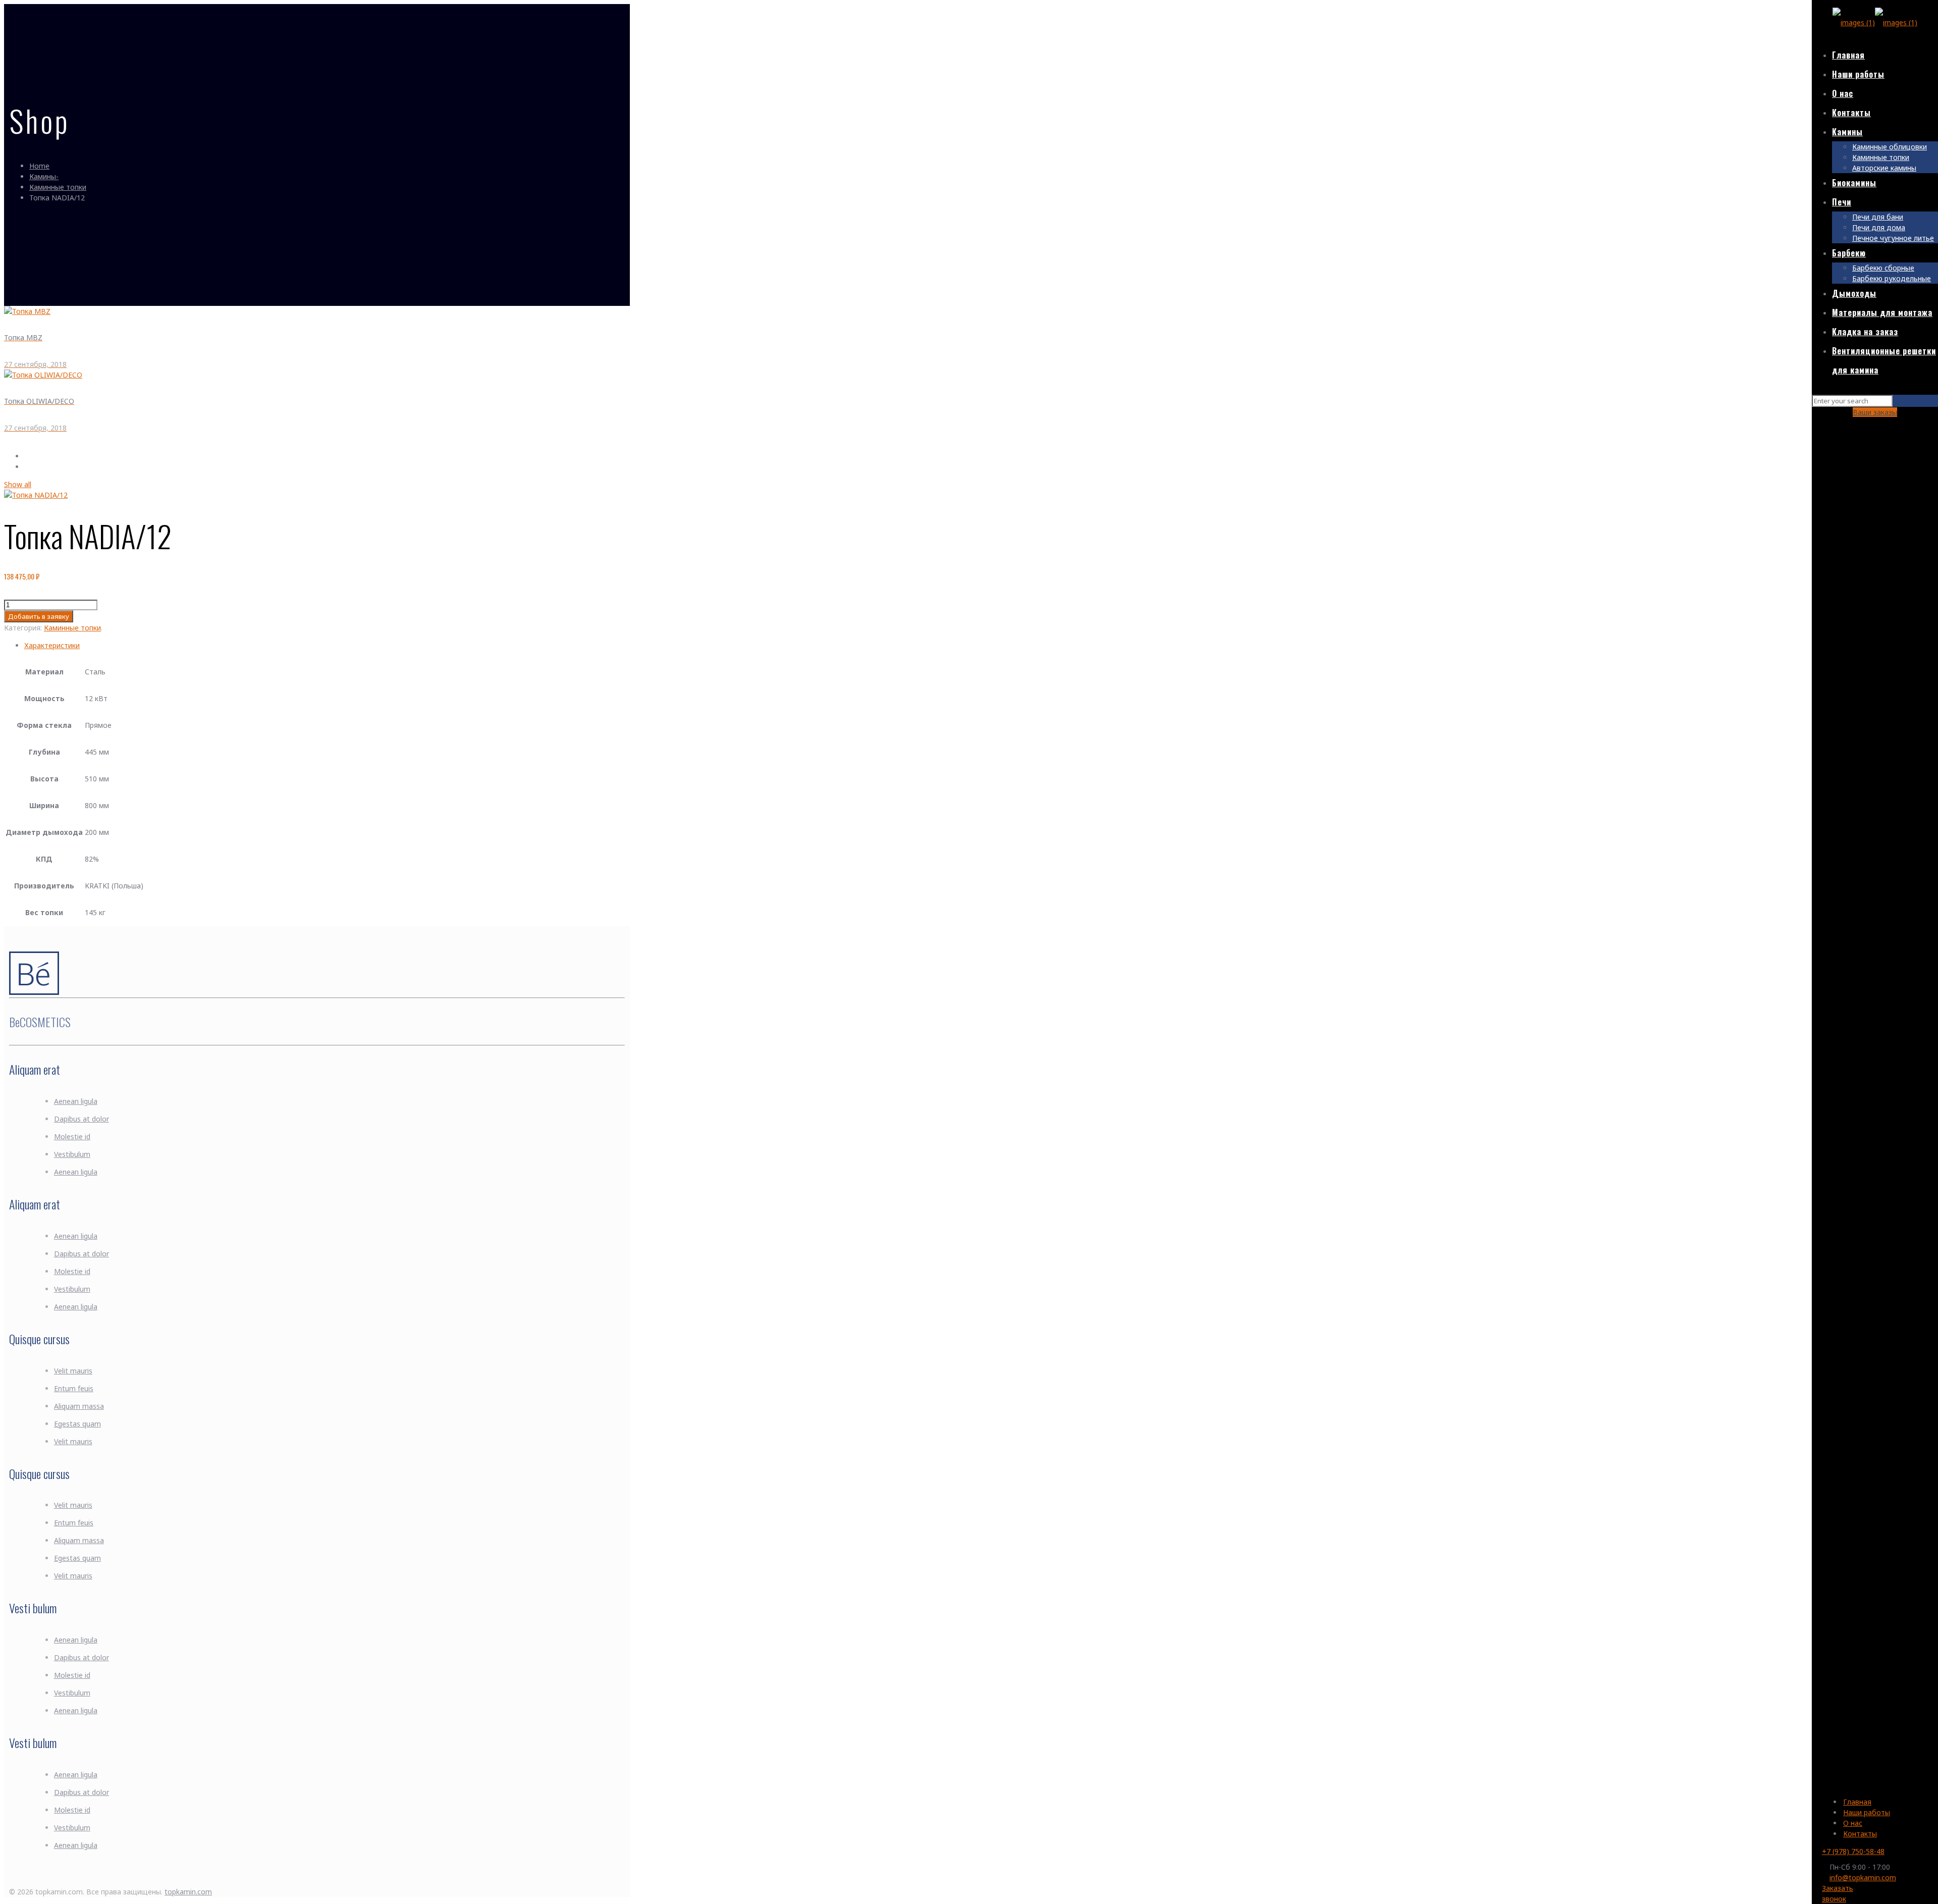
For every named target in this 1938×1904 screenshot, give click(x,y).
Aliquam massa (79, 1406)
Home (39, 166)
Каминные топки (58, 187)
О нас (1853, 1823)
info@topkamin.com (1863, 1877)
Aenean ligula (76, 1101)
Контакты (1860, 1834)
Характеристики (52, 645)
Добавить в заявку (39, 616)
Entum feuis (74, 1388)
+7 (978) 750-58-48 (1853, 1851)
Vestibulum (72, 1154)
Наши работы (1867, 1812)
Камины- (44, 176)
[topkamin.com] (1875, 22)
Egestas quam (77, 1424)
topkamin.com (188, 1892)
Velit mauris (73, 1371)
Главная (1857, 1802)
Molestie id (72, 1136)
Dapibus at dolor (82, 1119)
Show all (18, 484)
